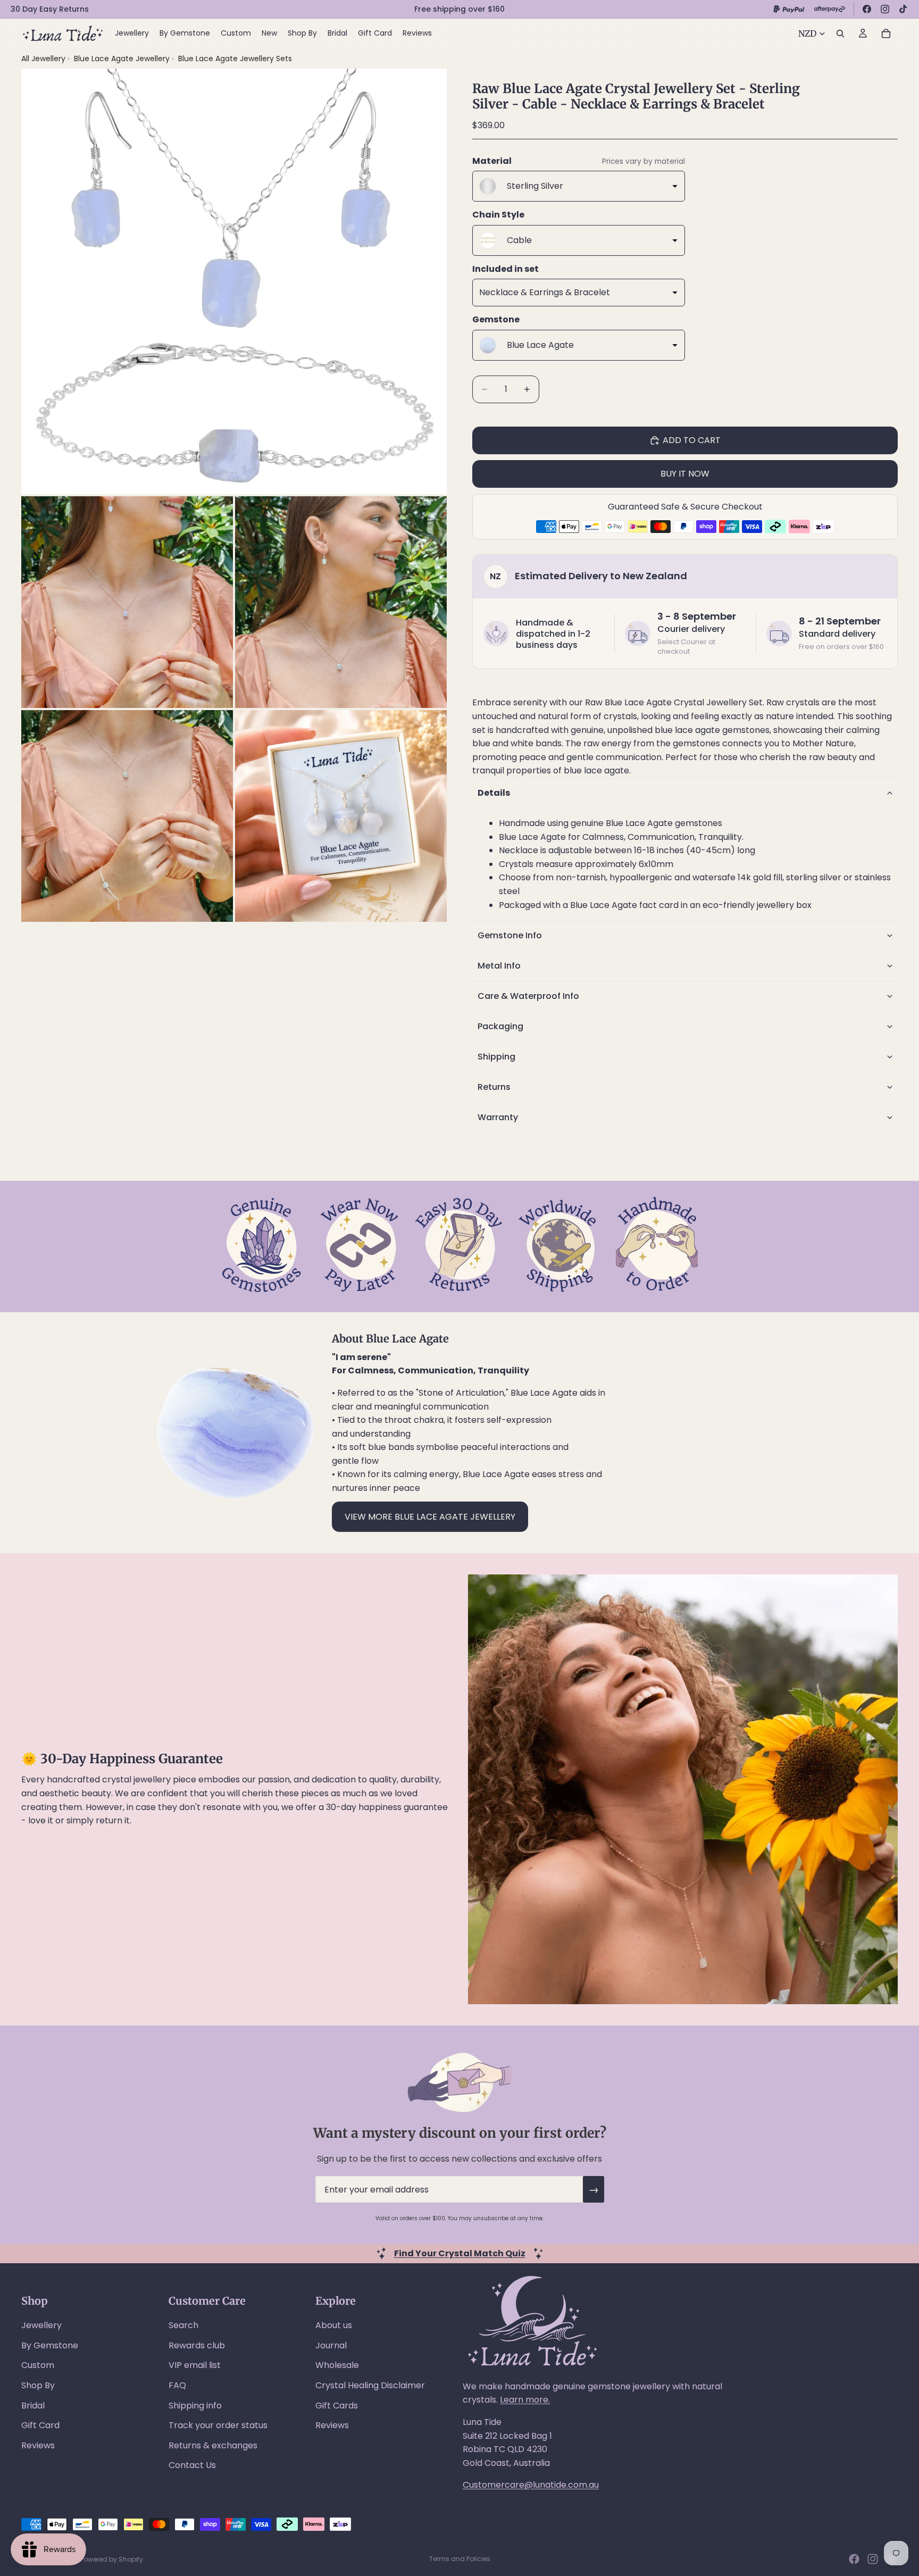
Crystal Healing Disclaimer (370, 2385)
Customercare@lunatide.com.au (531, 2485)
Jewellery (41, 2325)
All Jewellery (43, 59)
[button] (685, 793)
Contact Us (192, 2465)
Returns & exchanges (213, 2445)
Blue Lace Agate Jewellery (123, 59)
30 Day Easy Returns (50, 9)
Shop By (38, 2385)
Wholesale (337, 2365)
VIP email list (195, 2365)
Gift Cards (337, 2406)
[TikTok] (903, 9)
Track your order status (218, 2425)
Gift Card (40, 2425)
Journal (331, 2345)
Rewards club (197, 2345)
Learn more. (525, 2400)
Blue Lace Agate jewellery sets (235, 59)
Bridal (33, 2406)
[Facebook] (867, 9)
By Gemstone (50, 2345)
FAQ (177, 2385)
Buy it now (685, 474)
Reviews (38, 2445)
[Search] (840, 34)
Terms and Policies (460, 2559)
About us (334, 2325)
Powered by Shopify (112, 2559)
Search (183, 2325)
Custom (38, 2365)
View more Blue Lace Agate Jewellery (430, 1517)
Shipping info (195, 2406)
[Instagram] (885, 9)
